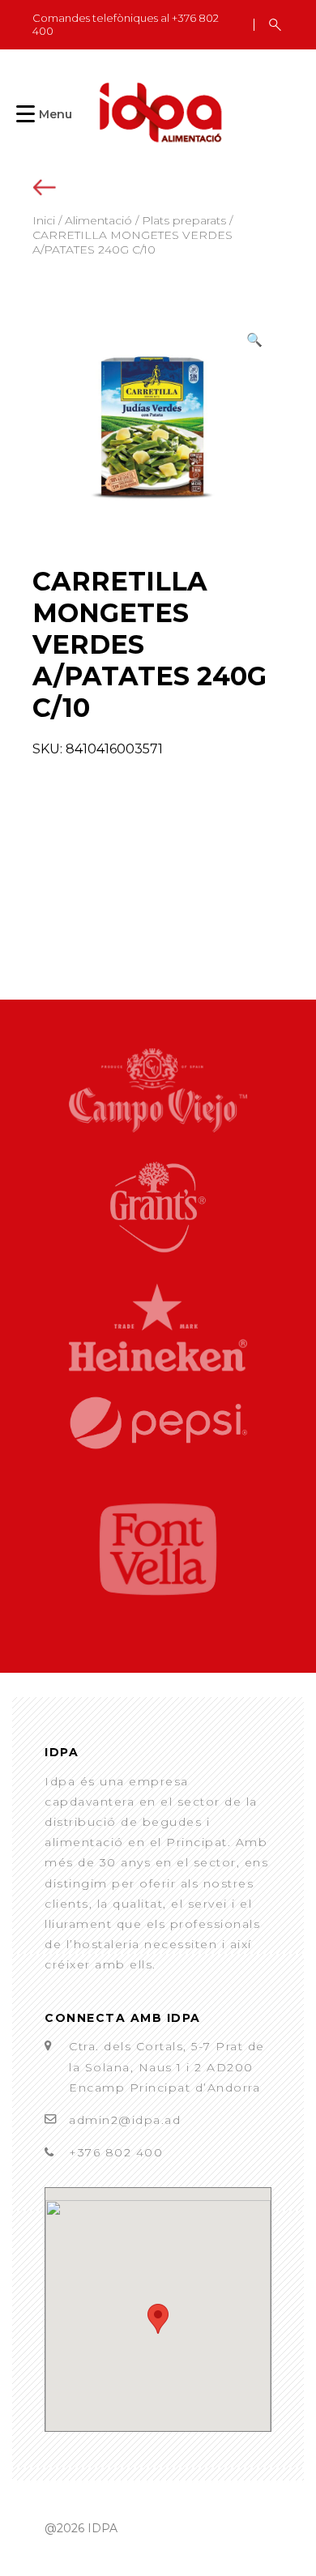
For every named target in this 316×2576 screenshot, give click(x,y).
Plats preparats (184, 220)
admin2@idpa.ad (125, 2120)
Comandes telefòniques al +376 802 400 (126, 25)
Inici (44, 220)
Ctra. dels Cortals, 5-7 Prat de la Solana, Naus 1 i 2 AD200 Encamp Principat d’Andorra (167, 2066)
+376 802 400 (116, 2152)
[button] (254, 340)
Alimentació (98, 220)
